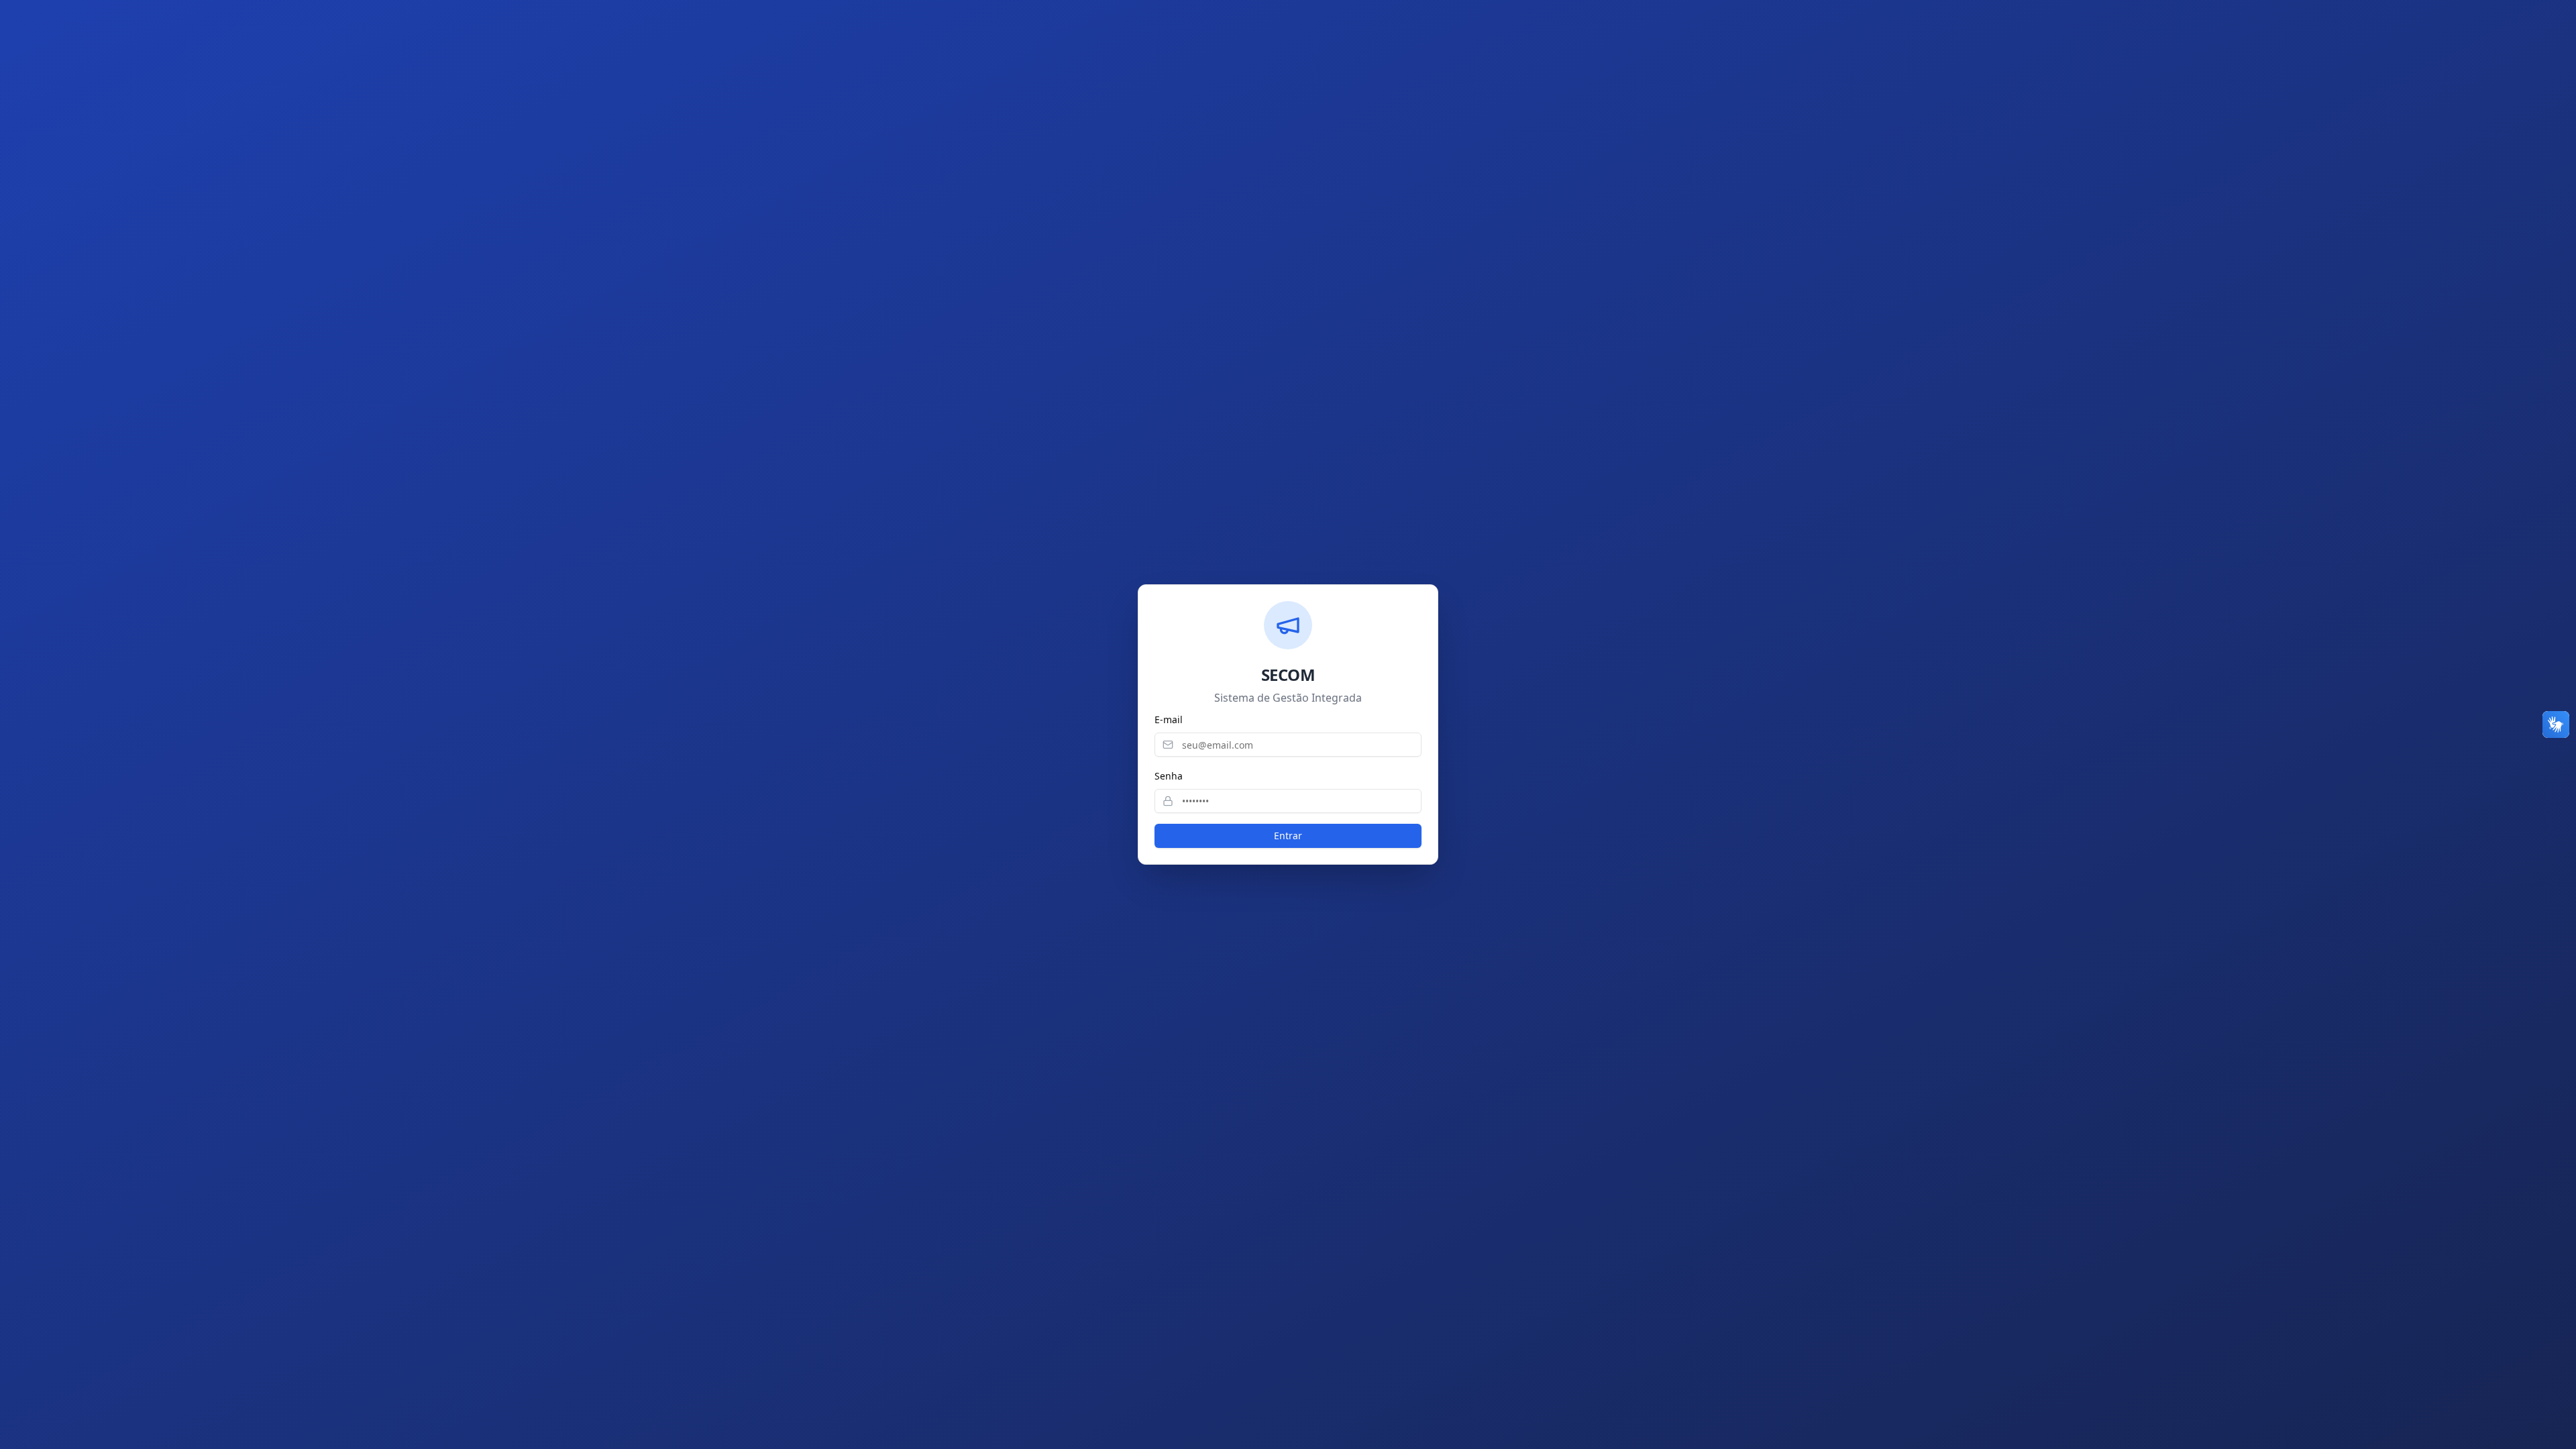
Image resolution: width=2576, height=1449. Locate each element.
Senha (1169, 776)
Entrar (1288, 836)
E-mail (1169, 719)
